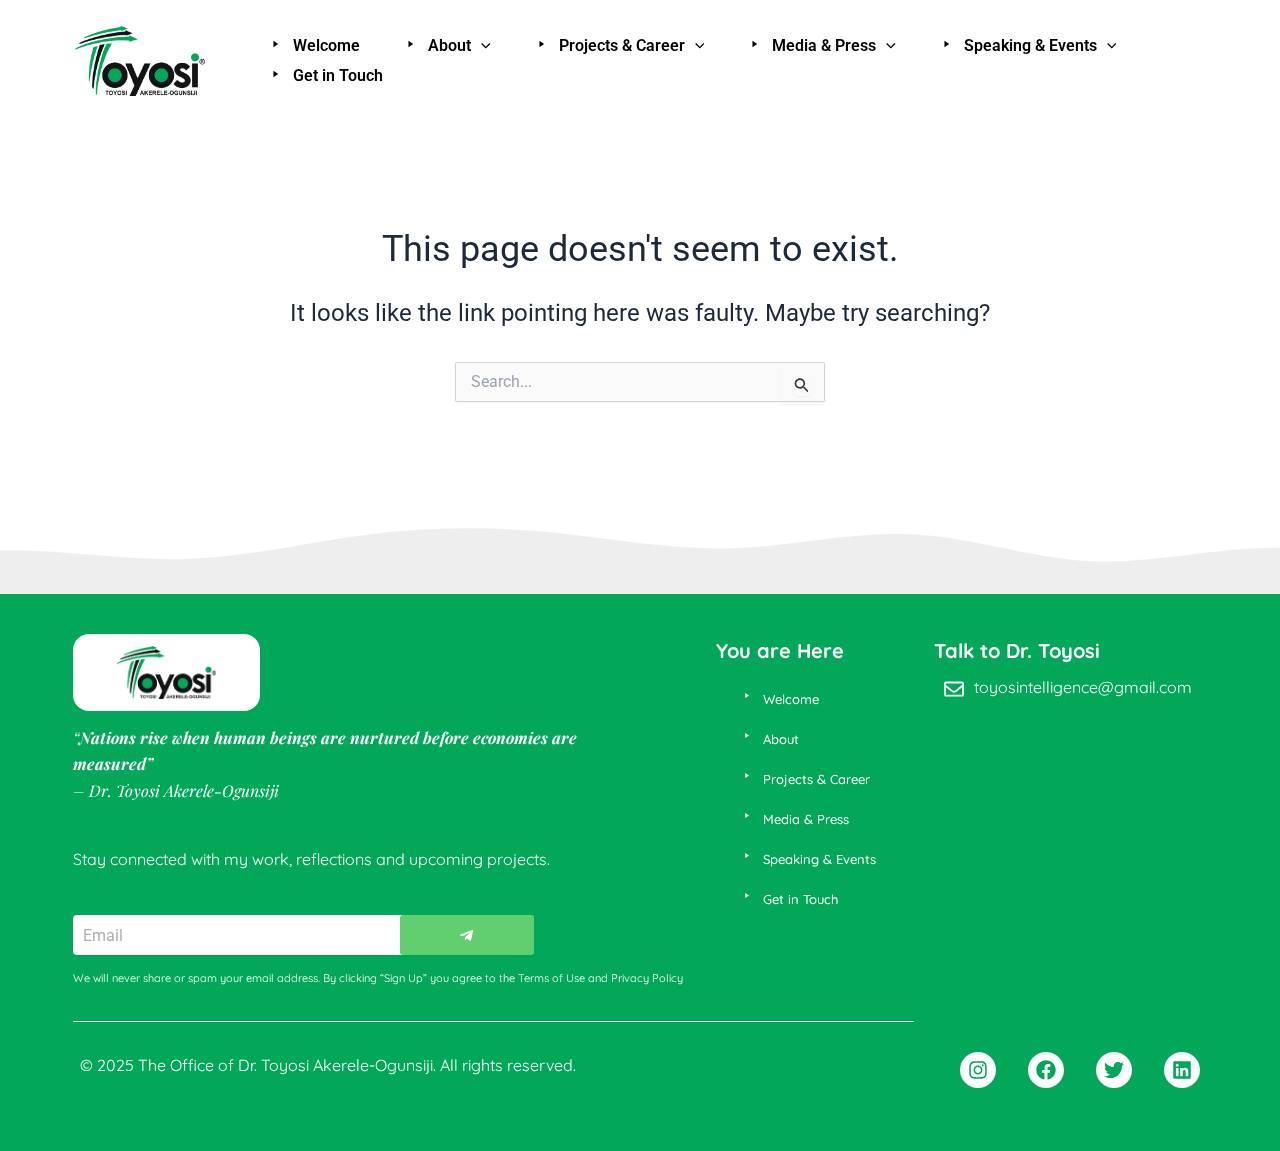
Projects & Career (622, 45)
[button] (481, 46)
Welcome (326, 45)
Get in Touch (338, 75)
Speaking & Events (1030, 45)
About (449, 45)
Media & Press (824, 45)
